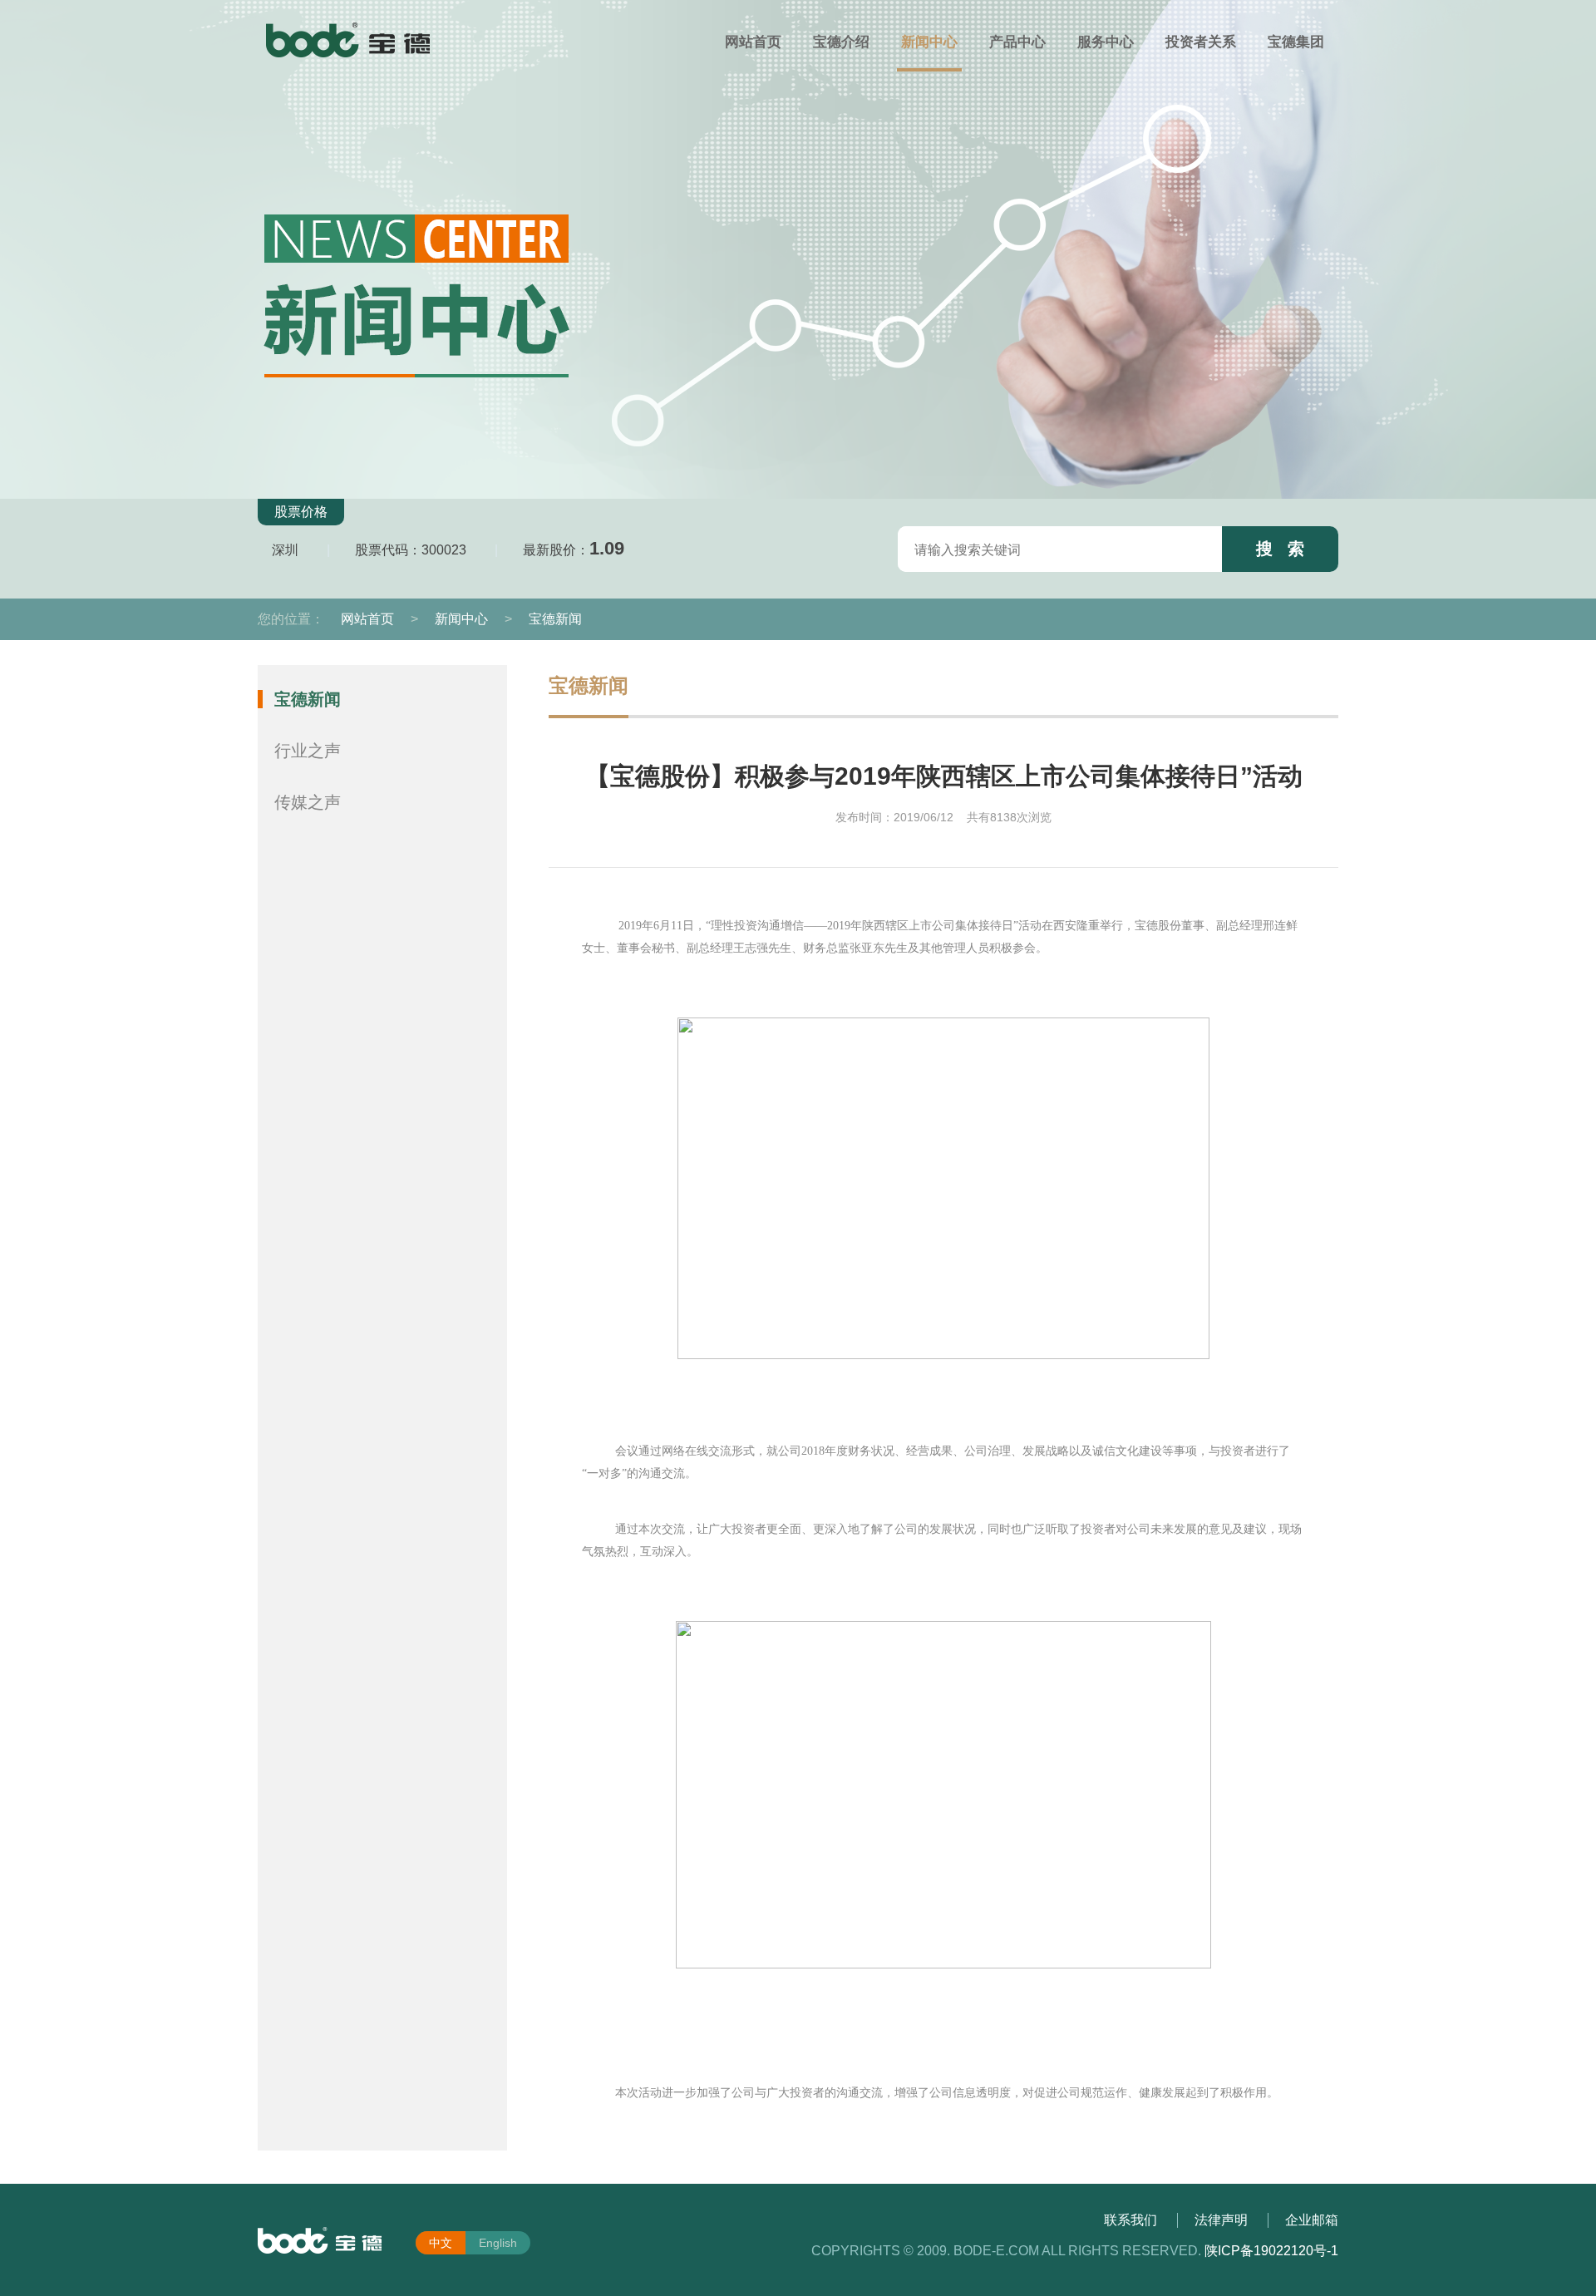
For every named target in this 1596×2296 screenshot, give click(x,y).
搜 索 (1280, 549)
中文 (441, 2243)
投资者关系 (1201, 42)
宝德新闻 (555, 619)
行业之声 (308, 751)
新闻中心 (929, 42)
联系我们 (1130, 2220)
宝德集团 (1296, 42)
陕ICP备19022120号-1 (1271, 2251)
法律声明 (1221, 2220)
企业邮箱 (1312, 2220)
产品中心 (1017, 42)
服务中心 (1106, 42)
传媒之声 (308, 802)
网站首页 (753, 42)
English (498, 2243)
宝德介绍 (841, 42)
